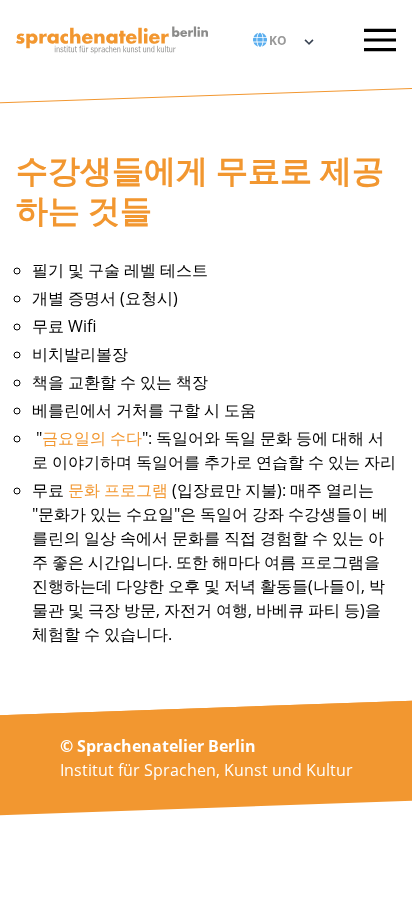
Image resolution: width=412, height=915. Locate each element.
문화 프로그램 (116, 490)
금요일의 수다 (92, 438)
